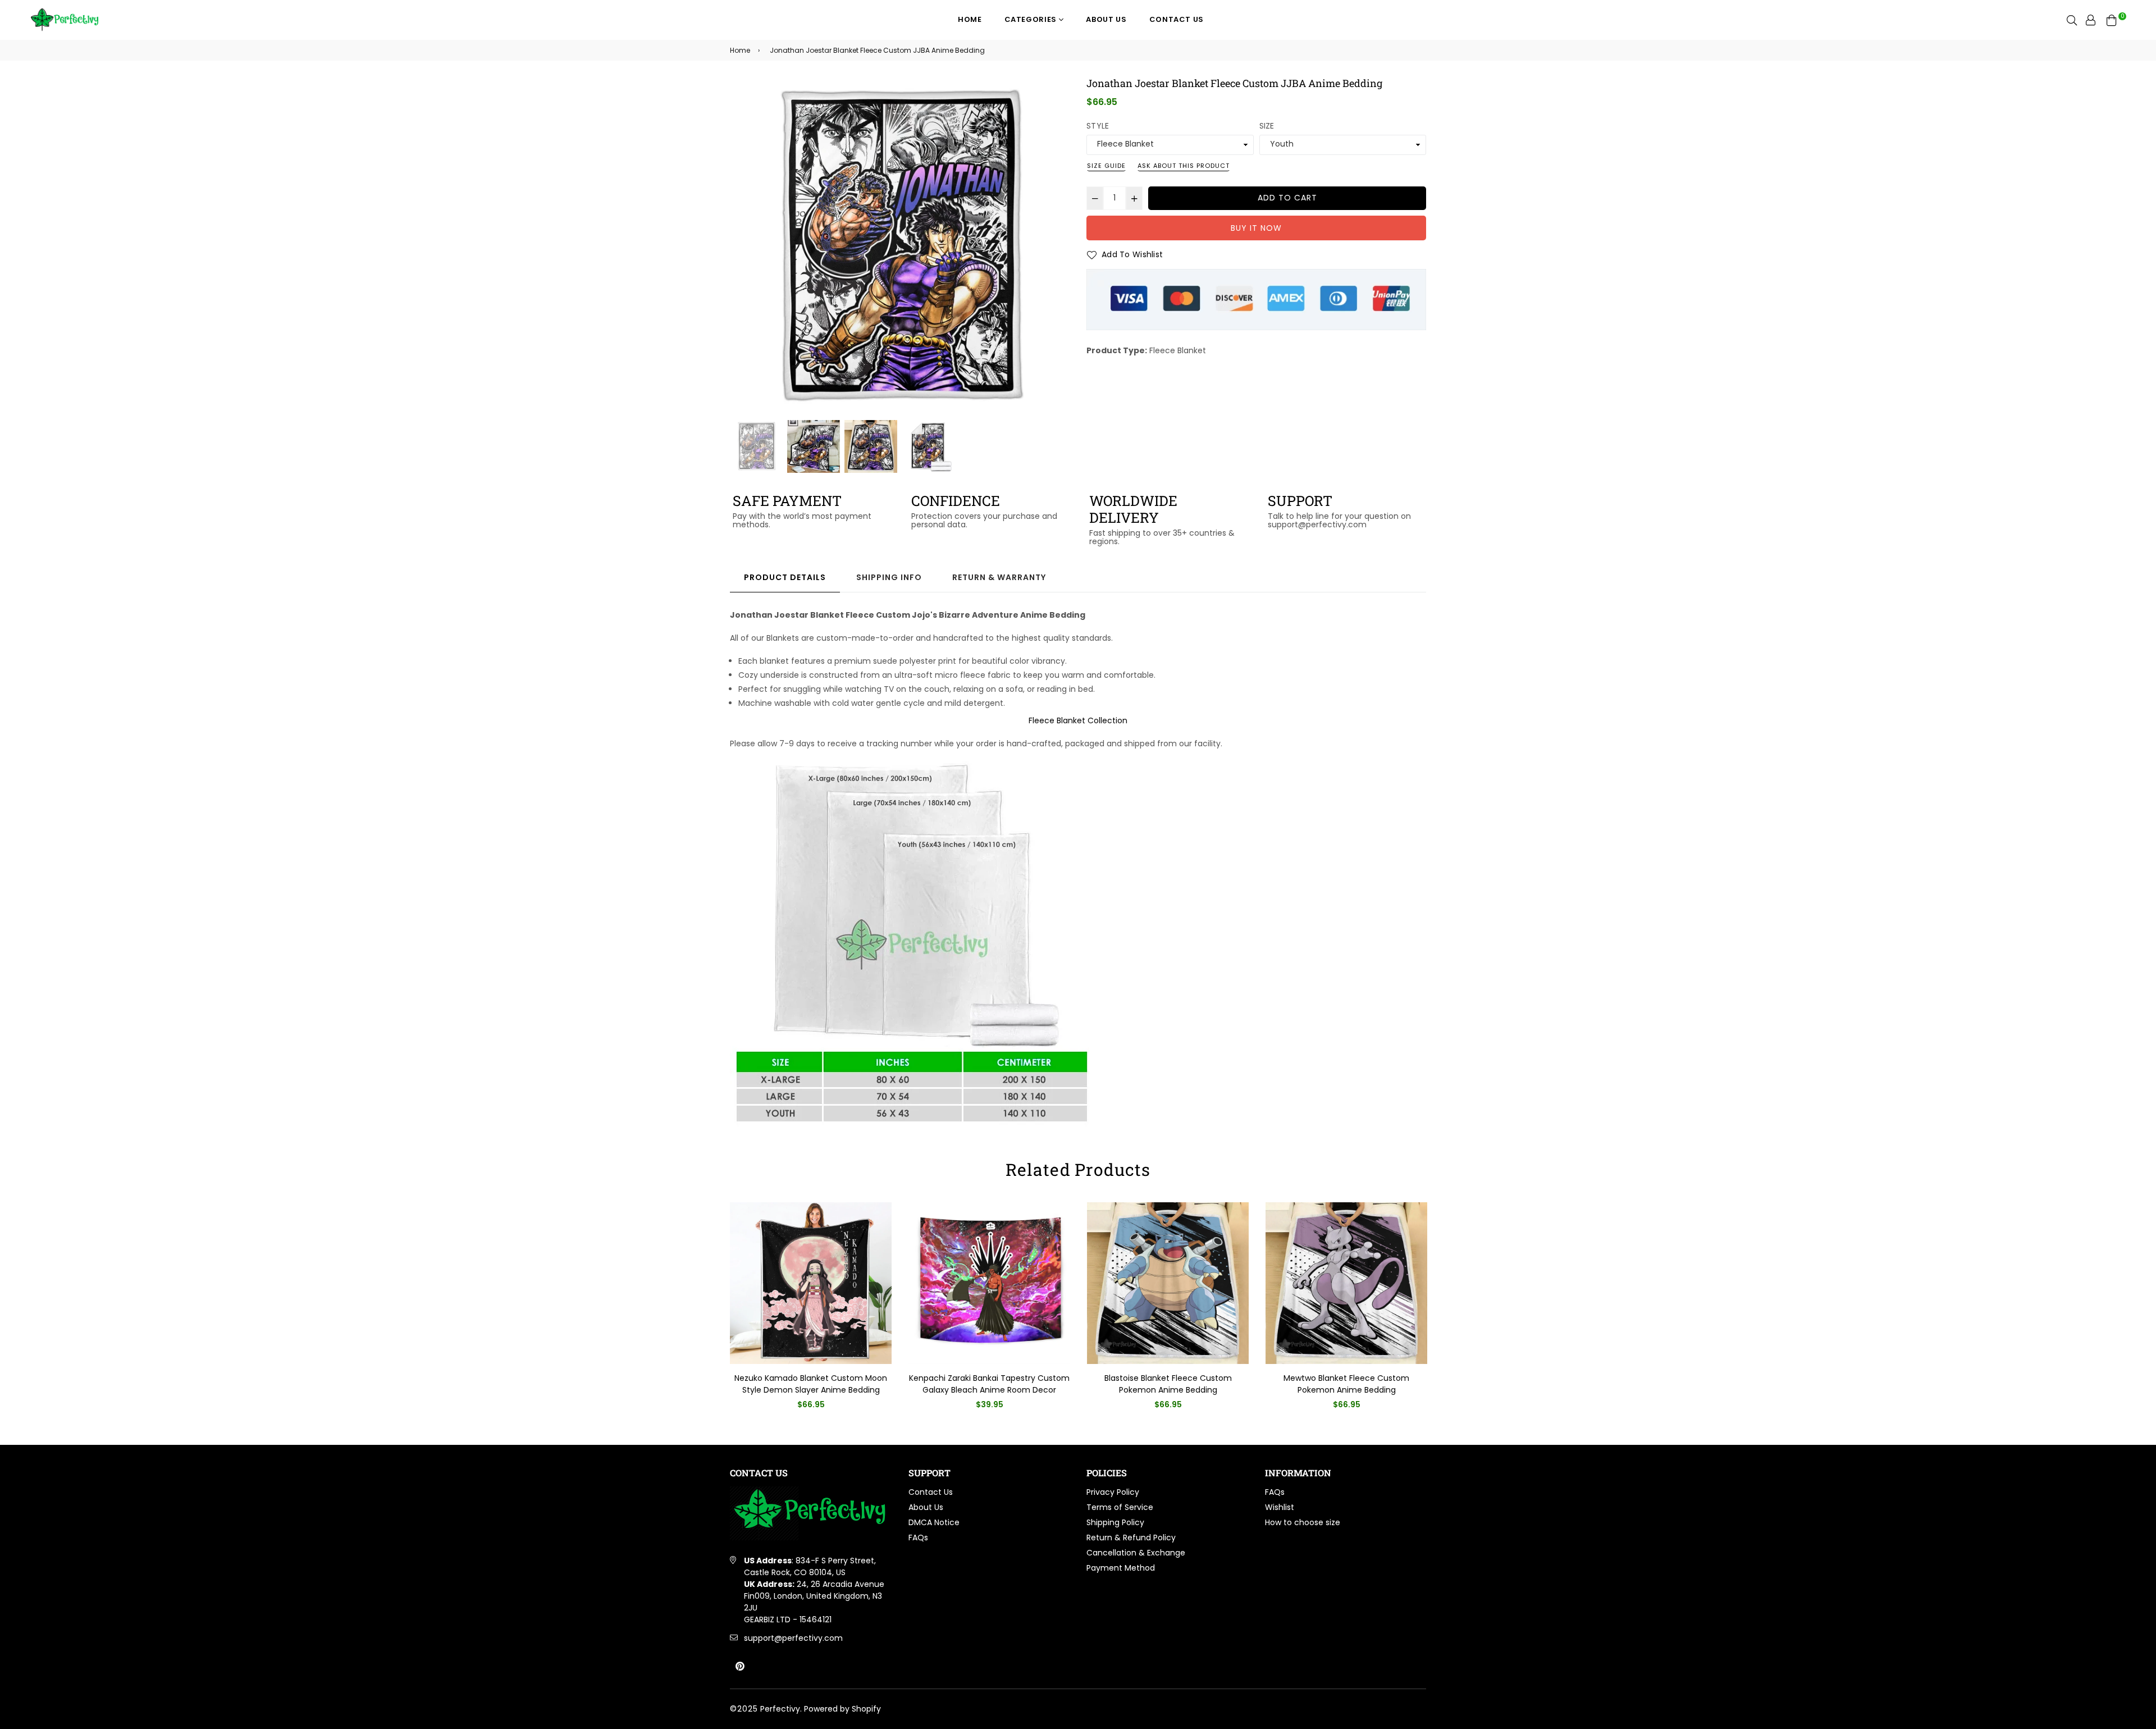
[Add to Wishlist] (879, 1229)
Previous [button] (744, 248)
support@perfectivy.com (793, 1638)
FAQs (918, 1538)
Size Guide (1106, 166)
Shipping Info (889, 577)
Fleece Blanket (1178, 350)
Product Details (785, 577)
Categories (1032, 19)
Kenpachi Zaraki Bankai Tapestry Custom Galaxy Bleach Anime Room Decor (989, 1384)
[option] (900, 247)
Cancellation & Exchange (1136, 1553)
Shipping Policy (1115, 1522)
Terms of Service (1120, 1507)
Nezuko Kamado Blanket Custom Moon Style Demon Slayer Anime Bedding (811, 1384)
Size (1267, 126)
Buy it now (1256, 228)
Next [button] (1056, 248)
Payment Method (1121, 1568)
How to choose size (1303, 1522)
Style (1098, 126)
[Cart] (2112, 20)
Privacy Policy (1113, 1492)
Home (970, 19)
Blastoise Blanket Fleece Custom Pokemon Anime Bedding (1168, 1384)
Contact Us (1177, 19)
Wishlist (1280, 1507)
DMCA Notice (934, 1522)
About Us (1106, 19)
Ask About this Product (1184, 166)
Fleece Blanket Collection (1078, 720)
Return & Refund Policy (1131, 1538)
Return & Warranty (999, 577)
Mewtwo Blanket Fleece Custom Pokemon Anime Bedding (1346, 1384)
